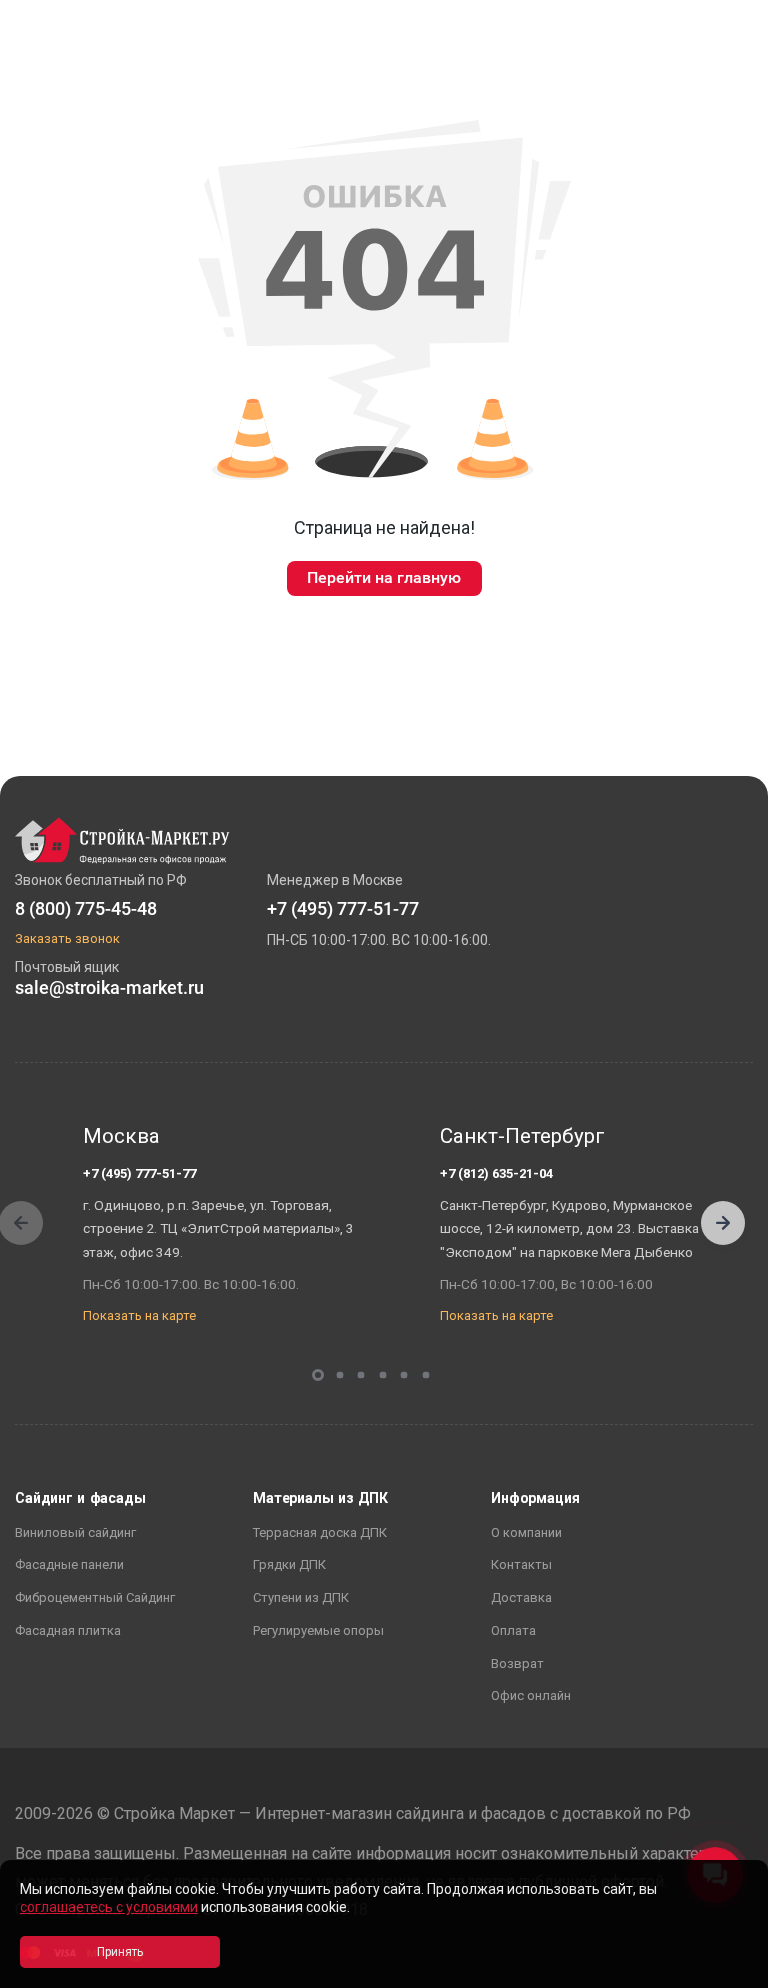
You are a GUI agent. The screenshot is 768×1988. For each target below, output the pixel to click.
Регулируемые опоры (318, 1630)
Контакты (521, 1564)
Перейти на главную (384, 577)
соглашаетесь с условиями (109, 1907)
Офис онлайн (531, 1695)
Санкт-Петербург (522, 1136)
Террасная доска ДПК (320, 1532)
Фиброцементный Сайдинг (95, 1597)
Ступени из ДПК (301, 1597)
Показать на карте (139, 1315)
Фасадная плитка (68, 1630)
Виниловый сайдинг (75, 1532)
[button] (723, 1223)
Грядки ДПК (289, 1564)
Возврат (517, 1663)
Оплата (513, 1630)
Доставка (521, 1597)
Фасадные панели (69, 1564)
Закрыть (728, 1970)
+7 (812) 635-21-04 (496, 1173)
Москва (121, 1136)
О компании (526, 1532)
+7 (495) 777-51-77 (139, 1173)
